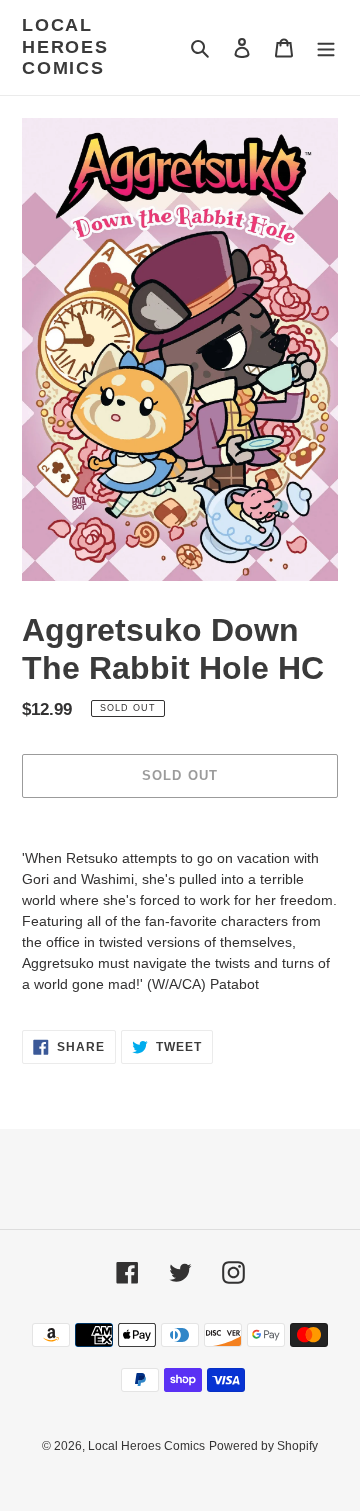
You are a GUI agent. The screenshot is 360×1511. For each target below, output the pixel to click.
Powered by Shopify (263, 1446)
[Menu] (326, 47)
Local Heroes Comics (65, 46)
